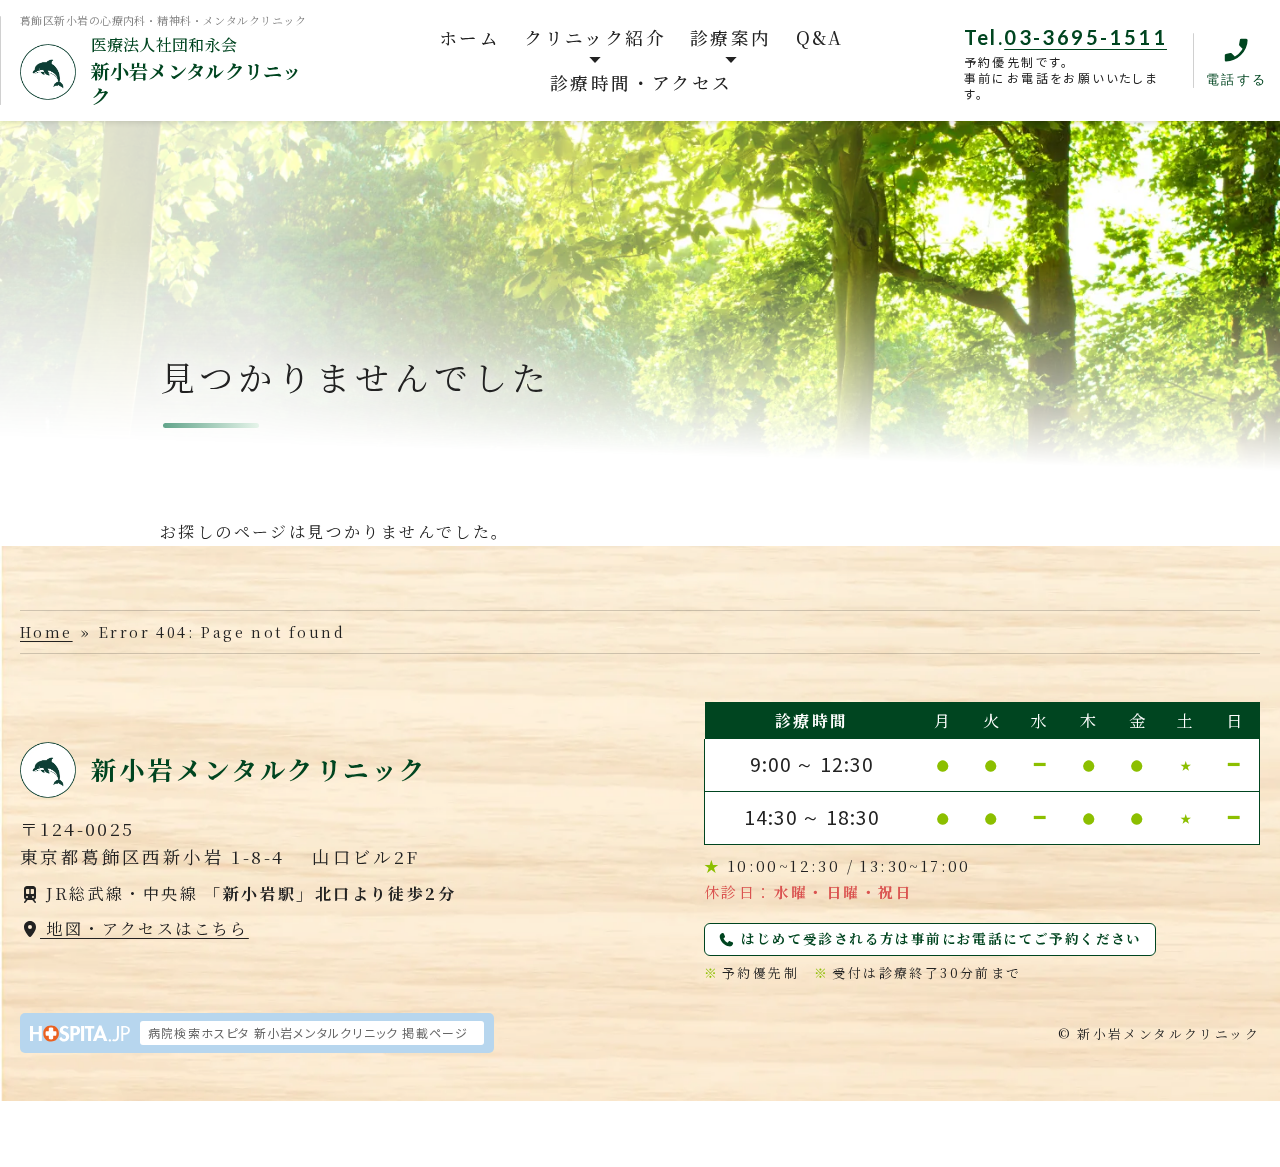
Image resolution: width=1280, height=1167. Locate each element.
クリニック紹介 (595, 37)
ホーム (469, 37)
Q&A (820, 37)
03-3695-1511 (1085, 37)
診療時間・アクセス (641, 82)
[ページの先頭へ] (1238, 1136)
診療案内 (731, 37)
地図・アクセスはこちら (144, 928)
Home (46, 631)
